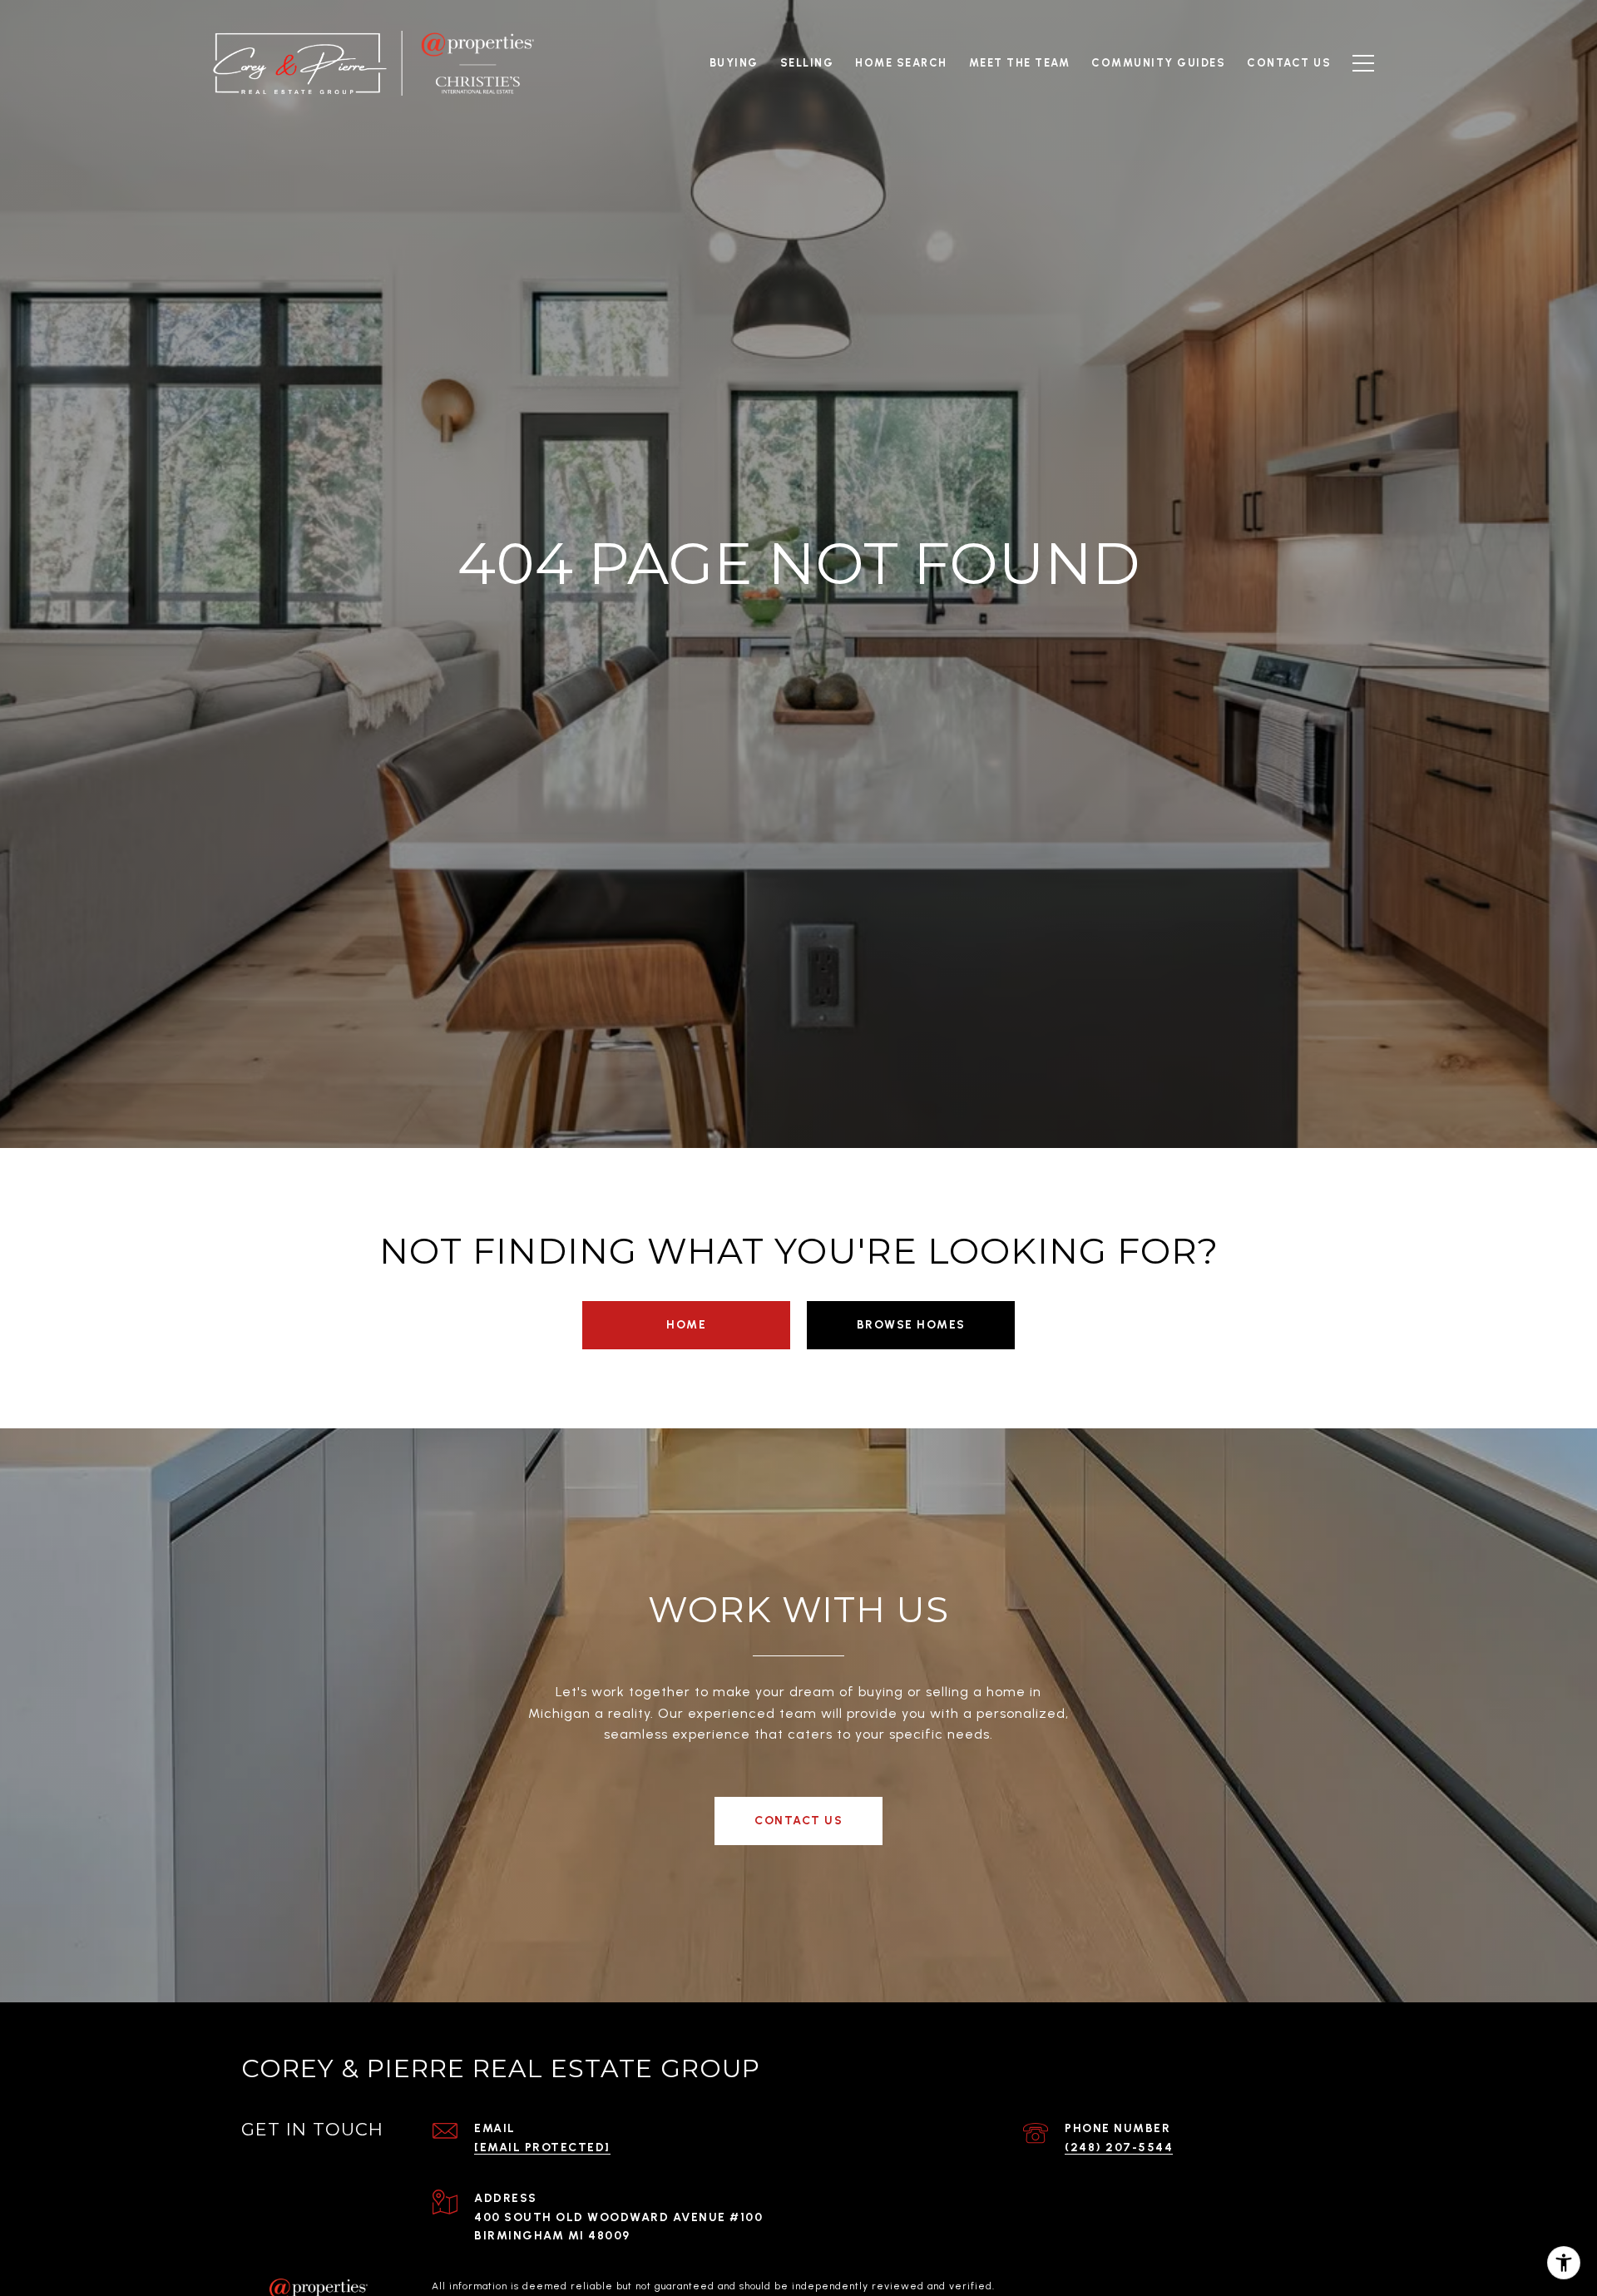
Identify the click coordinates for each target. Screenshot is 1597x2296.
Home (686, 1325)
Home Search (901, 63)
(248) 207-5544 (1119, 2148)
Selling (807, 63)
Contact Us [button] (798, 1821)
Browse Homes (911, 1325)
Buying (734, 63)
